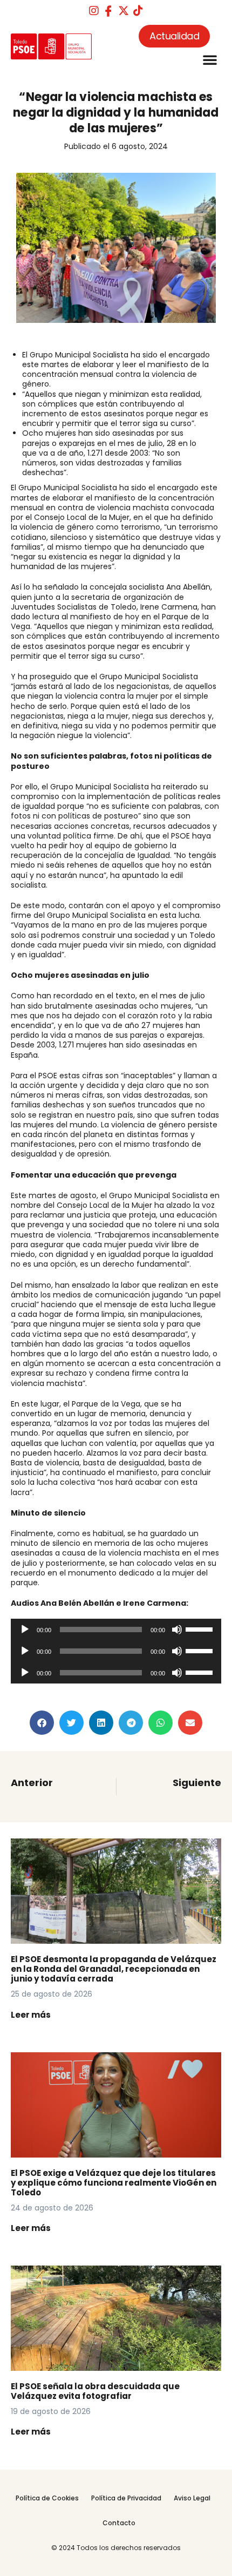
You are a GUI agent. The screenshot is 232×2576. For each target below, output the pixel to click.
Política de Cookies (47, 2498)
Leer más (31, 2015)
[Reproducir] (25, 1630)
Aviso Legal (192, 2498)
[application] (116, 1630)
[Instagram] (94, 11)
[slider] (201, 1628)
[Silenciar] (177, 1630)
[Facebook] (108, 11)
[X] (124, 11)
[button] (210, 59)
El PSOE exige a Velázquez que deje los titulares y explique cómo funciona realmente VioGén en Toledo (114, 2183)
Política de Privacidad (126, 2498)
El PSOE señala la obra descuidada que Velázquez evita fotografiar (95, 2391)
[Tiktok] (138, 11)
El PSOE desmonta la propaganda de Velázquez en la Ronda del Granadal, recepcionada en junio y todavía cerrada (114, 1969)
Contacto (119, 2523)
